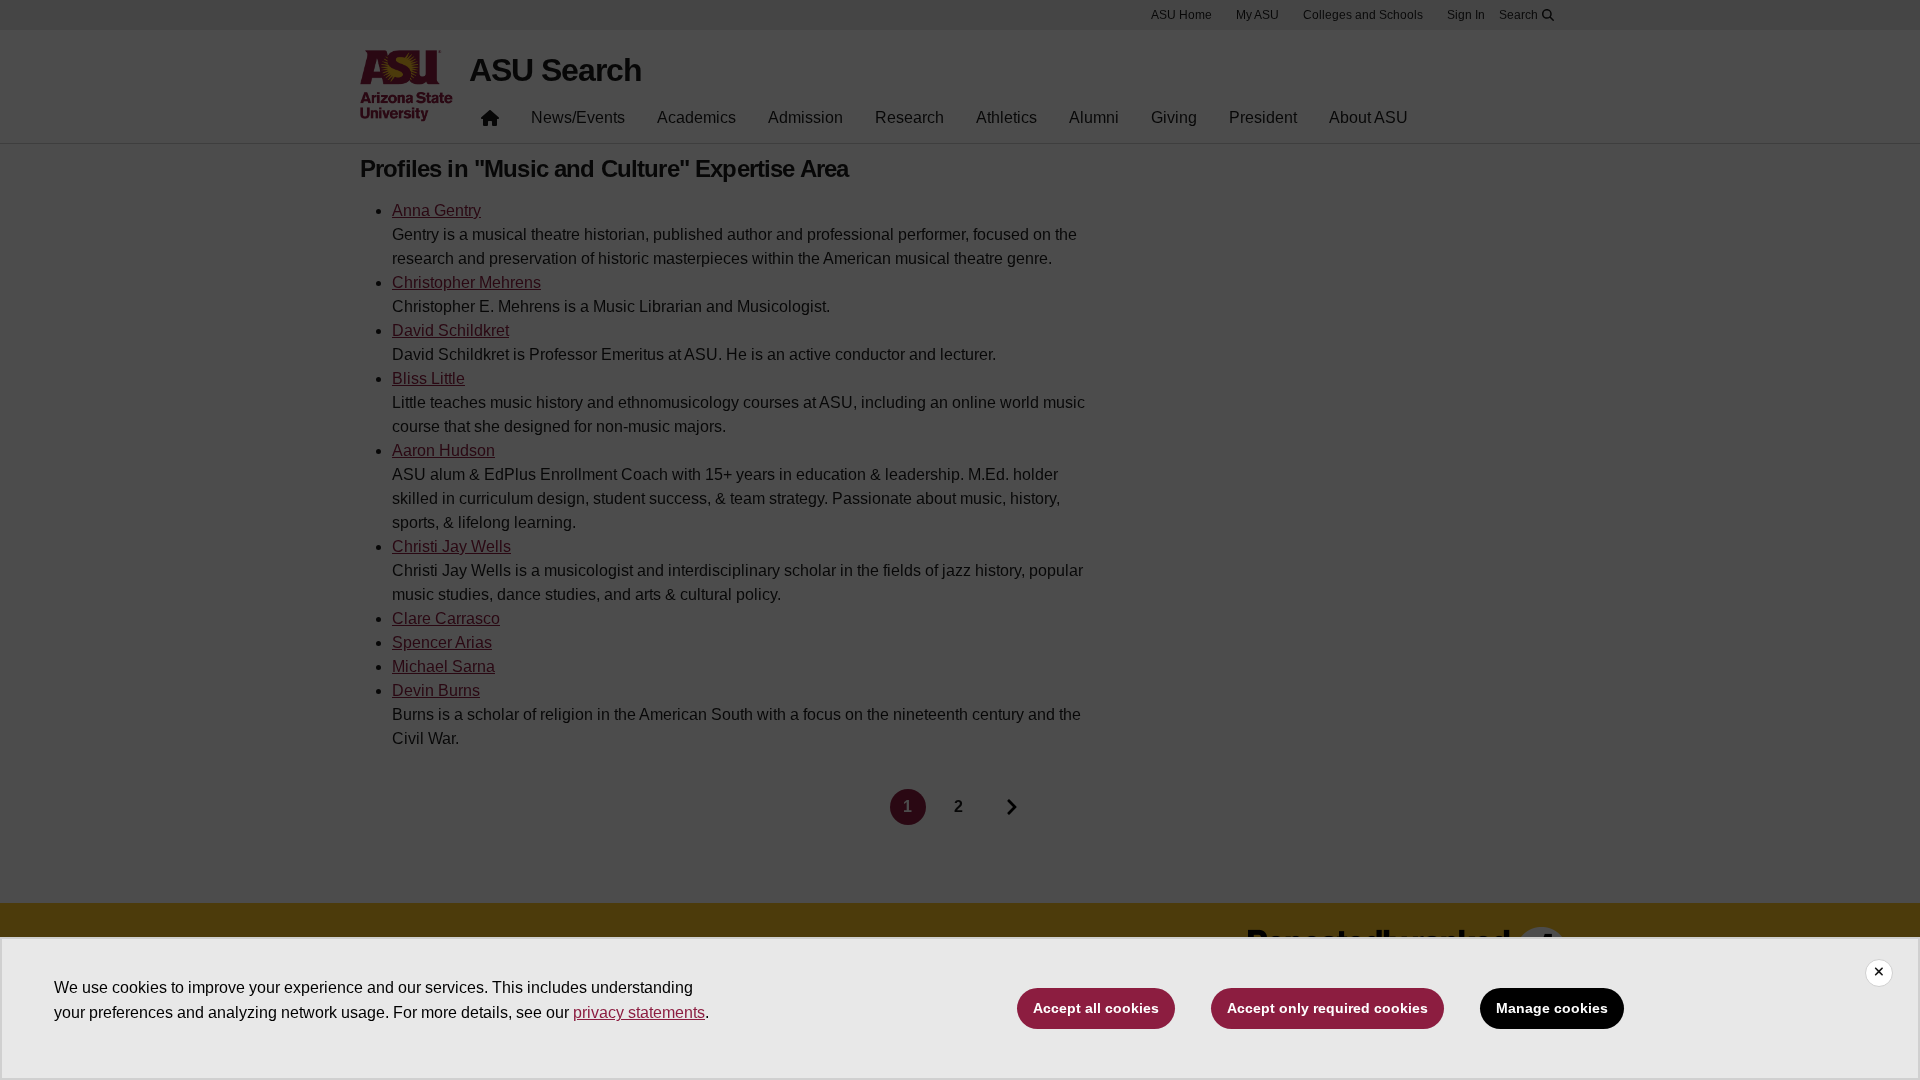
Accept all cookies (1096, 1008)
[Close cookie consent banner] (1879, 973)
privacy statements (639, 1012)
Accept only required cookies (1327, 1008)
